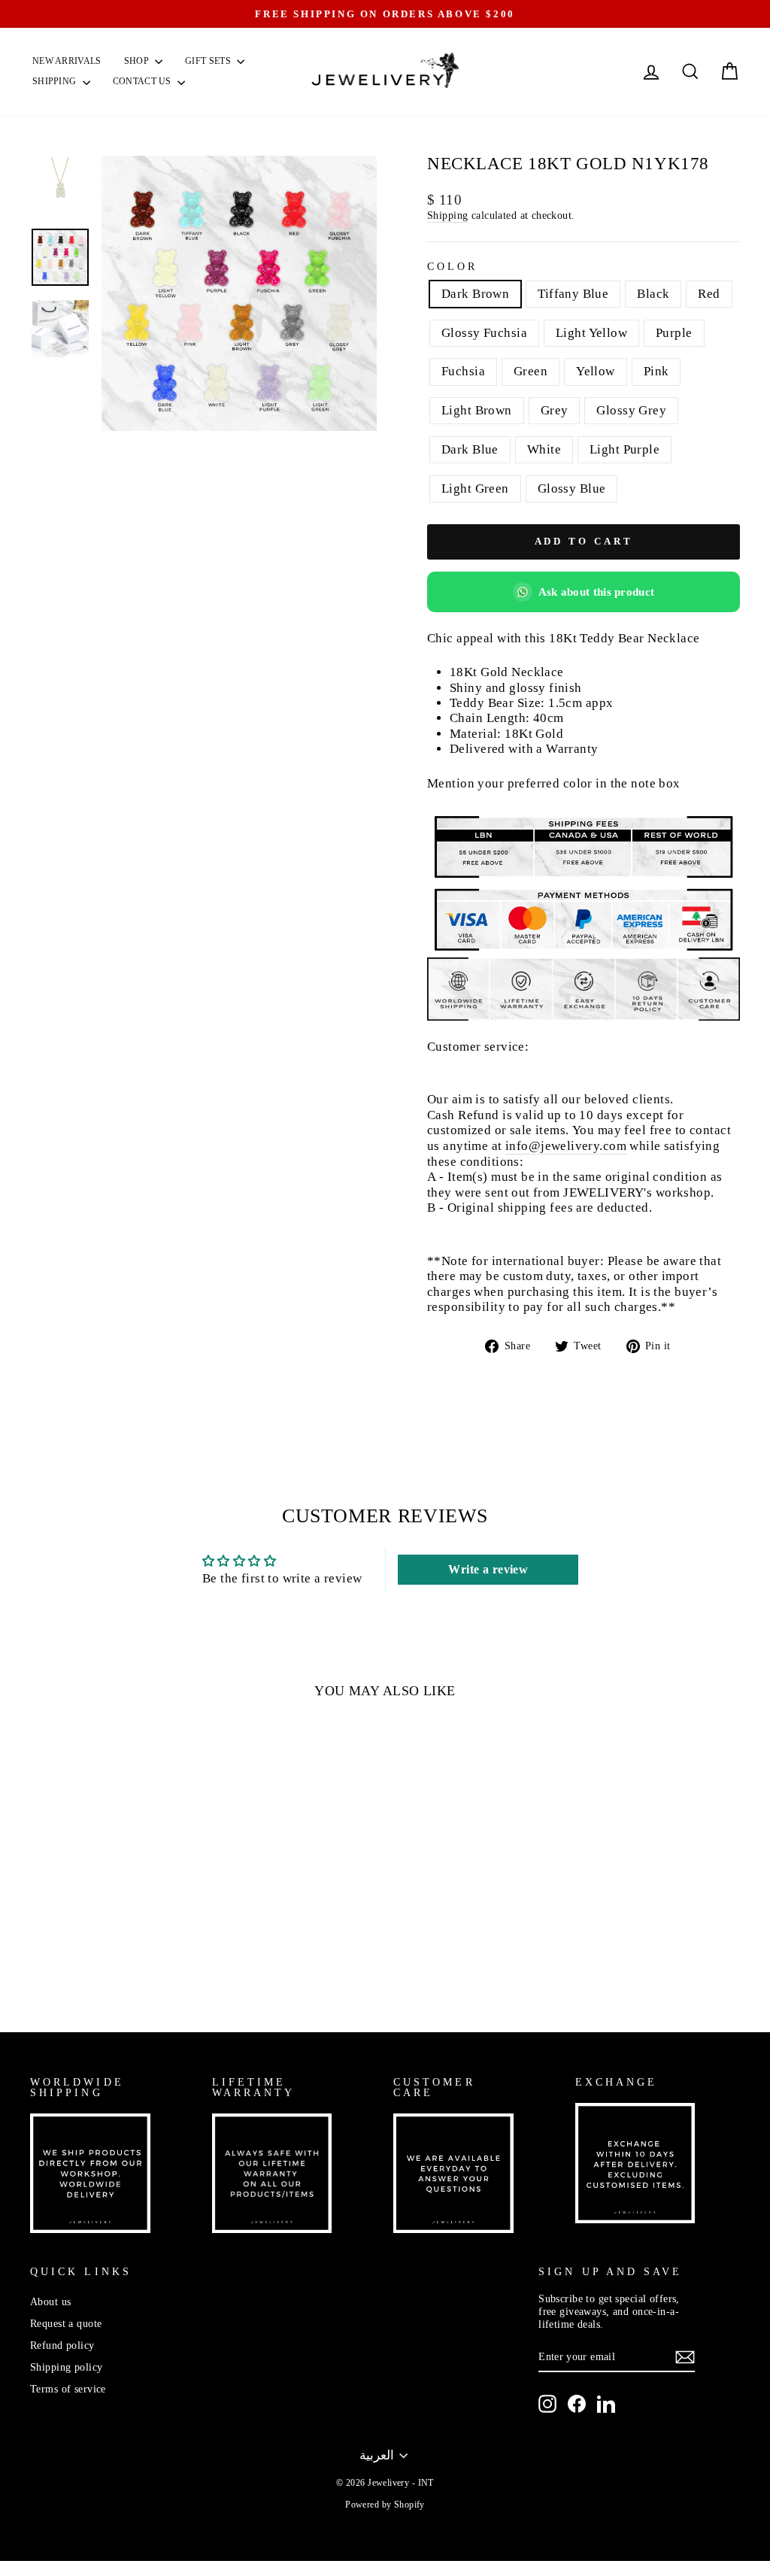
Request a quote (66, 2323)
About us (50, 2301)
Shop (138, 61)
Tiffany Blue (573, 294)
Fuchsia (463, 371)
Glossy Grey (631, 410)
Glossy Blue (572, 488)
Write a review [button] (488, 1569)
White (544, 449)
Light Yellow (591, 333)
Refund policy (62, 2345)
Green (531, 371)
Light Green (475, 488)
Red (709, 294)
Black (653, 294)
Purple (674, 333)
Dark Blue (470, 449)
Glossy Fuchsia (484, 333)
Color (452, 267)
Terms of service (68, 2389)
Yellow (596, 371)
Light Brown (477, 410)
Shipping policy (66, 2367)
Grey (555, 410)
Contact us (143, 81)
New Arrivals (67, 61)
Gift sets (209, 61)
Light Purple (624, 449)
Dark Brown (475, 294)
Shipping (56, 81)
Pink (656, 371)
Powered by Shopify (385, 2505)
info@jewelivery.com (566, 1146)
